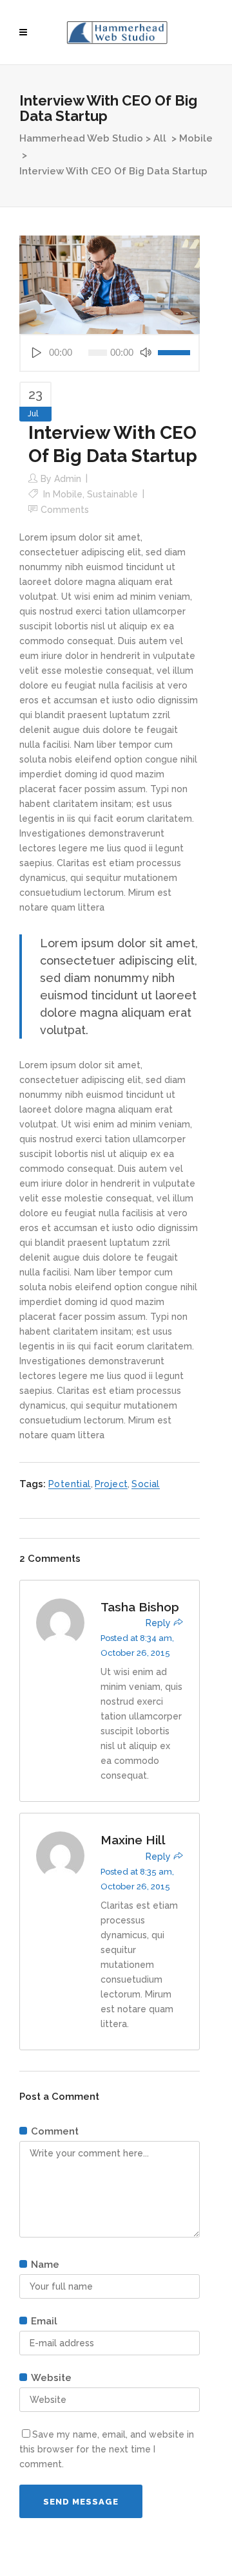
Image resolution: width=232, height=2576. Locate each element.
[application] (110, 353)
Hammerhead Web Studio (81, 138)
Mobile (196, 138)
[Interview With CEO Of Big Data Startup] (110, 284)
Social (145, 1484)
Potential (70, 1484)
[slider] (173, 353)
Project (111, 1484)
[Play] (36, 353)
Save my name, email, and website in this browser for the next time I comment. (107, 2449)
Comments (65, 510)
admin (68, 479)
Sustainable (112, 494)
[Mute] (146, 353)
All (160, 138)
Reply (158, 1623)
